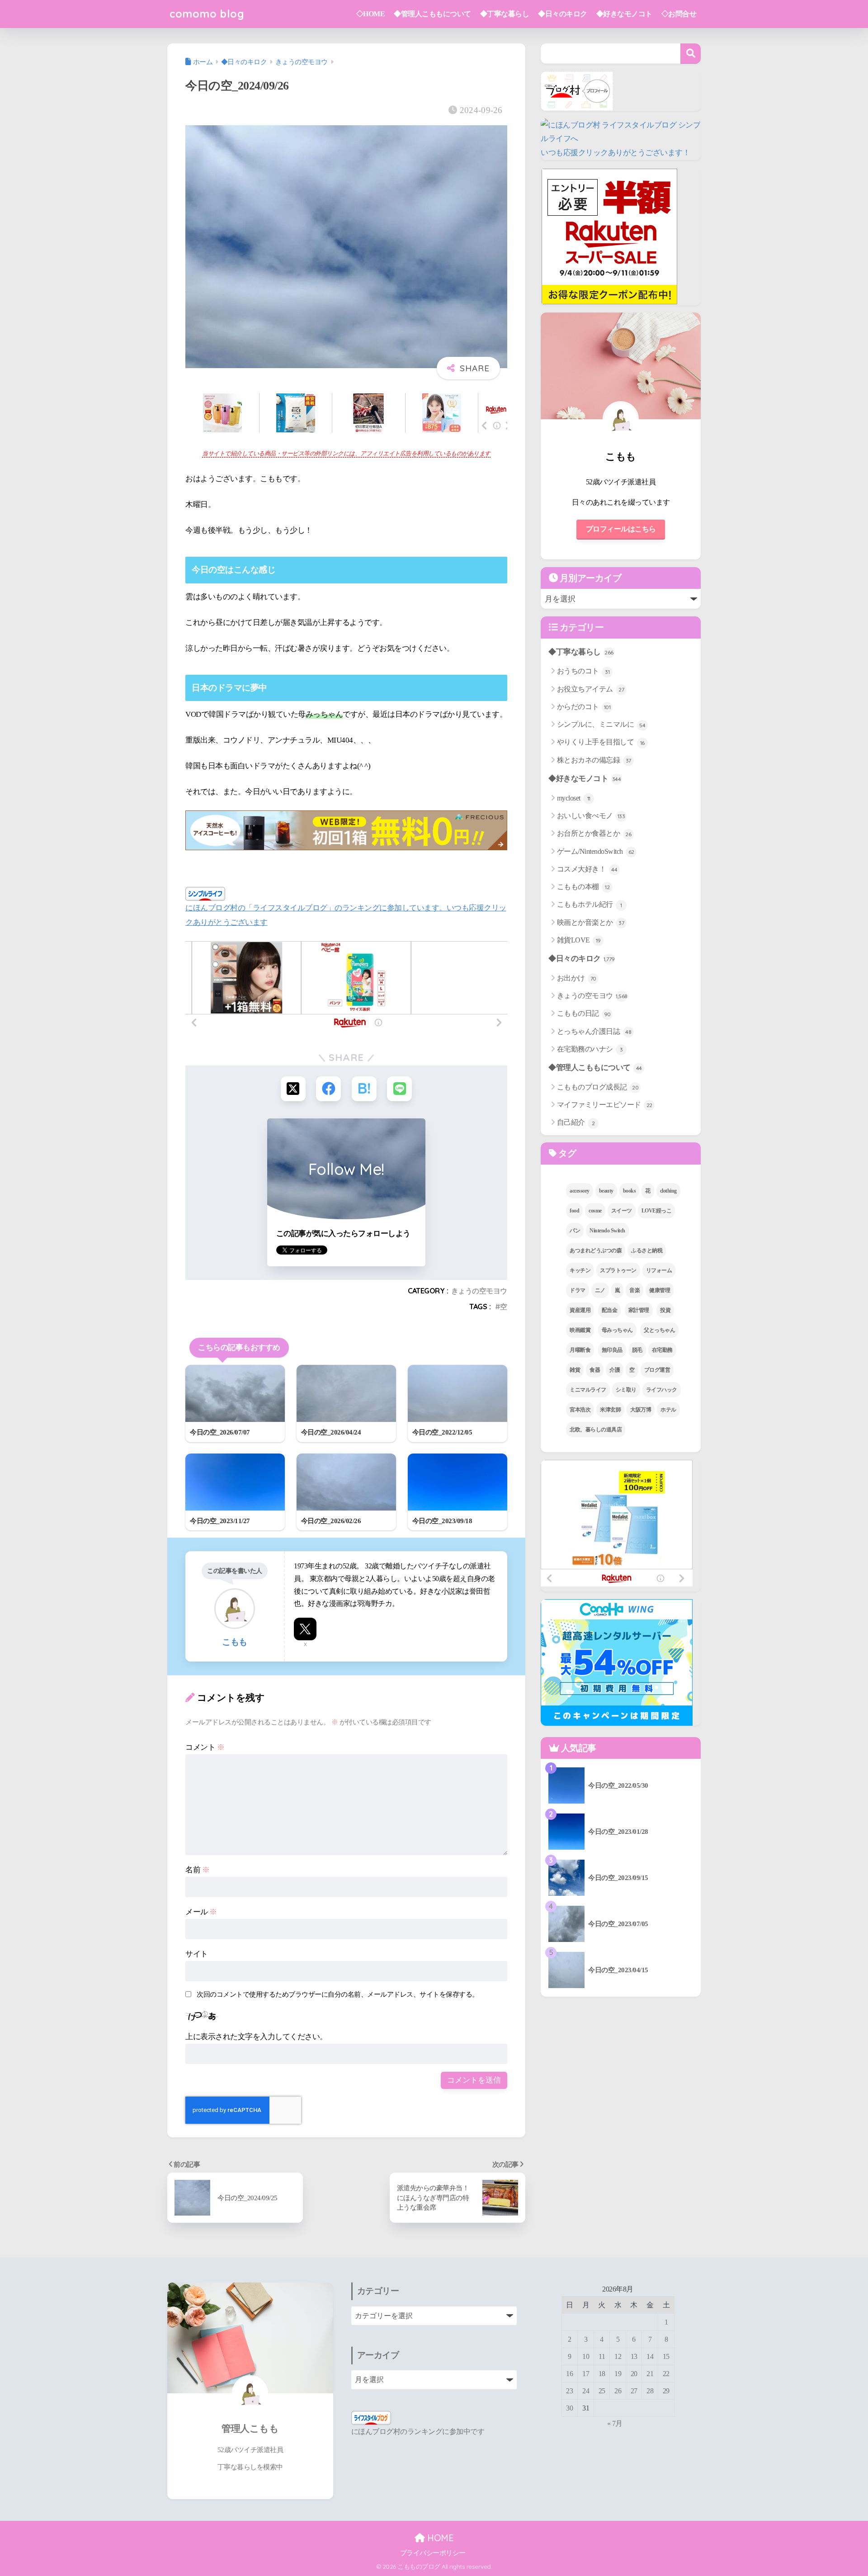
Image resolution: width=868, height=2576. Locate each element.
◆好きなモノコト (624, 14)
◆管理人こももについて (432, 14)
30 (569, 2408)
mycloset (574, 798)
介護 (615, 1370)
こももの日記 (584, 1013)
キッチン (580, 1270)
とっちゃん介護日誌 (594, 1031)
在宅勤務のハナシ (590, 1049)
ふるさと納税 (647, 1250)
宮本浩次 (580, 1410)
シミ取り (626, 1390)
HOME (439, 2538)
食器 (595, 1370)
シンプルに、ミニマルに (601, 724)
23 (569, 2391)
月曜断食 (580, 1350)
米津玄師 (610, 1410)
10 (586, 2356)
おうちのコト (583, 671)
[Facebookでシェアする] (328, 1089)
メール (201, 1912)
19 (618, 2374)
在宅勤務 (662, 1350)
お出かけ (577, 978)
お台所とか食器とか (594, 833)
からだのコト (584, 707)
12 (618, 2356)
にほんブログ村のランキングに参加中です (418, 2432)
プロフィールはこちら (621, 529)
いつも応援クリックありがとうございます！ (615, 153)
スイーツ (622, 1211)
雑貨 (575, 1370)
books (630, 1191)
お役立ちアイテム (591, 689)
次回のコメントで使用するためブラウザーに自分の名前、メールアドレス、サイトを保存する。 (338, 1994)
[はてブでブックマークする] (364, 1089)
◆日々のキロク (563, 14)
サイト (197, 1954)
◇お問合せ (679, 14)
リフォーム (659, 1270)
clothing (668, 1191)
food (574, 1211)
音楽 (634, 1290)
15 (666, 2356)
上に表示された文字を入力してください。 (256, 2037)
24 (586, 2391)
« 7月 (615, 2423)
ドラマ (578, 1290)
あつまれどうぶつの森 (596, 1250)
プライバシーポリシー (433, 2553)
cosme (595, 1211)
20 (634, 2374)
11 (602, 2356)
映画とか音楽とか (591, 922)
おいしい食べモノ (591, 816)
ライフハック (662, 1390)
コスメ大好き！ (587, 869)
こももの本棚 (583, 887)
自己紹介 (576, 1122)
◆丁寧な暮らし (505, 14)
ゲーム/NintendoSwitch (596, 851)
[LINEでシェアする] (399, 1089)
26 (618, 2391)
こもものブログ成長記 (598, 1087)
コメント (205, 1747)
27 (634, 2391)
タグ (566, 1153)
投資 (665, 1310)
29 (666, 2391)
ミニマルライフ (588, 1390)
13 (634, 2356)
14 (650, 2356)
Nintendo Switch (607, 1231)
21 (650, 2374)
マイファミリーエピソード (605, 1105)
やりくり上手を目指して (601, 742)
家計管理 (639, 1310)
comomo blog (207, 14)
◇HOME (371, 14)
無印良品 (612, 1350)
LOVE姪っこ (657, 1211)
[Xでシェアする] (293, 1089)
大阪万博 (641, 1410)
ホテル (668, 1410)
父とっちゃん (659, 1330)
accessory (580, 1191)
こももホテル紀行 (590, 904)
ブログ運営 (657, 1370)
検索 (691, 54)
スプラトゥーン (618, 1270)
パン (575, 1231)
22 (666, 2374)
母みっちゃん (617, 1330)
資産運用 (580, 1310)
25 (602, 2391)
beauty (606, 1191)
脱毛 (637, 1350)
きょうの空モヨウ (479, 1291)
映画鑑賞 (580, 1330)
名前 (197, 1870)
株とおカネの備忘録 (594, 760)
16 (569, 2374)
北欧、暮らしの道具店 (596, 1430)
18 (602, 2374)
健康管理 (660, 1290)
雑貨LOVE (579, 940)
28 (650, 2391)
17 (586, 2374)
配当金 (610, 1310)
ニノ (600, 1290)
